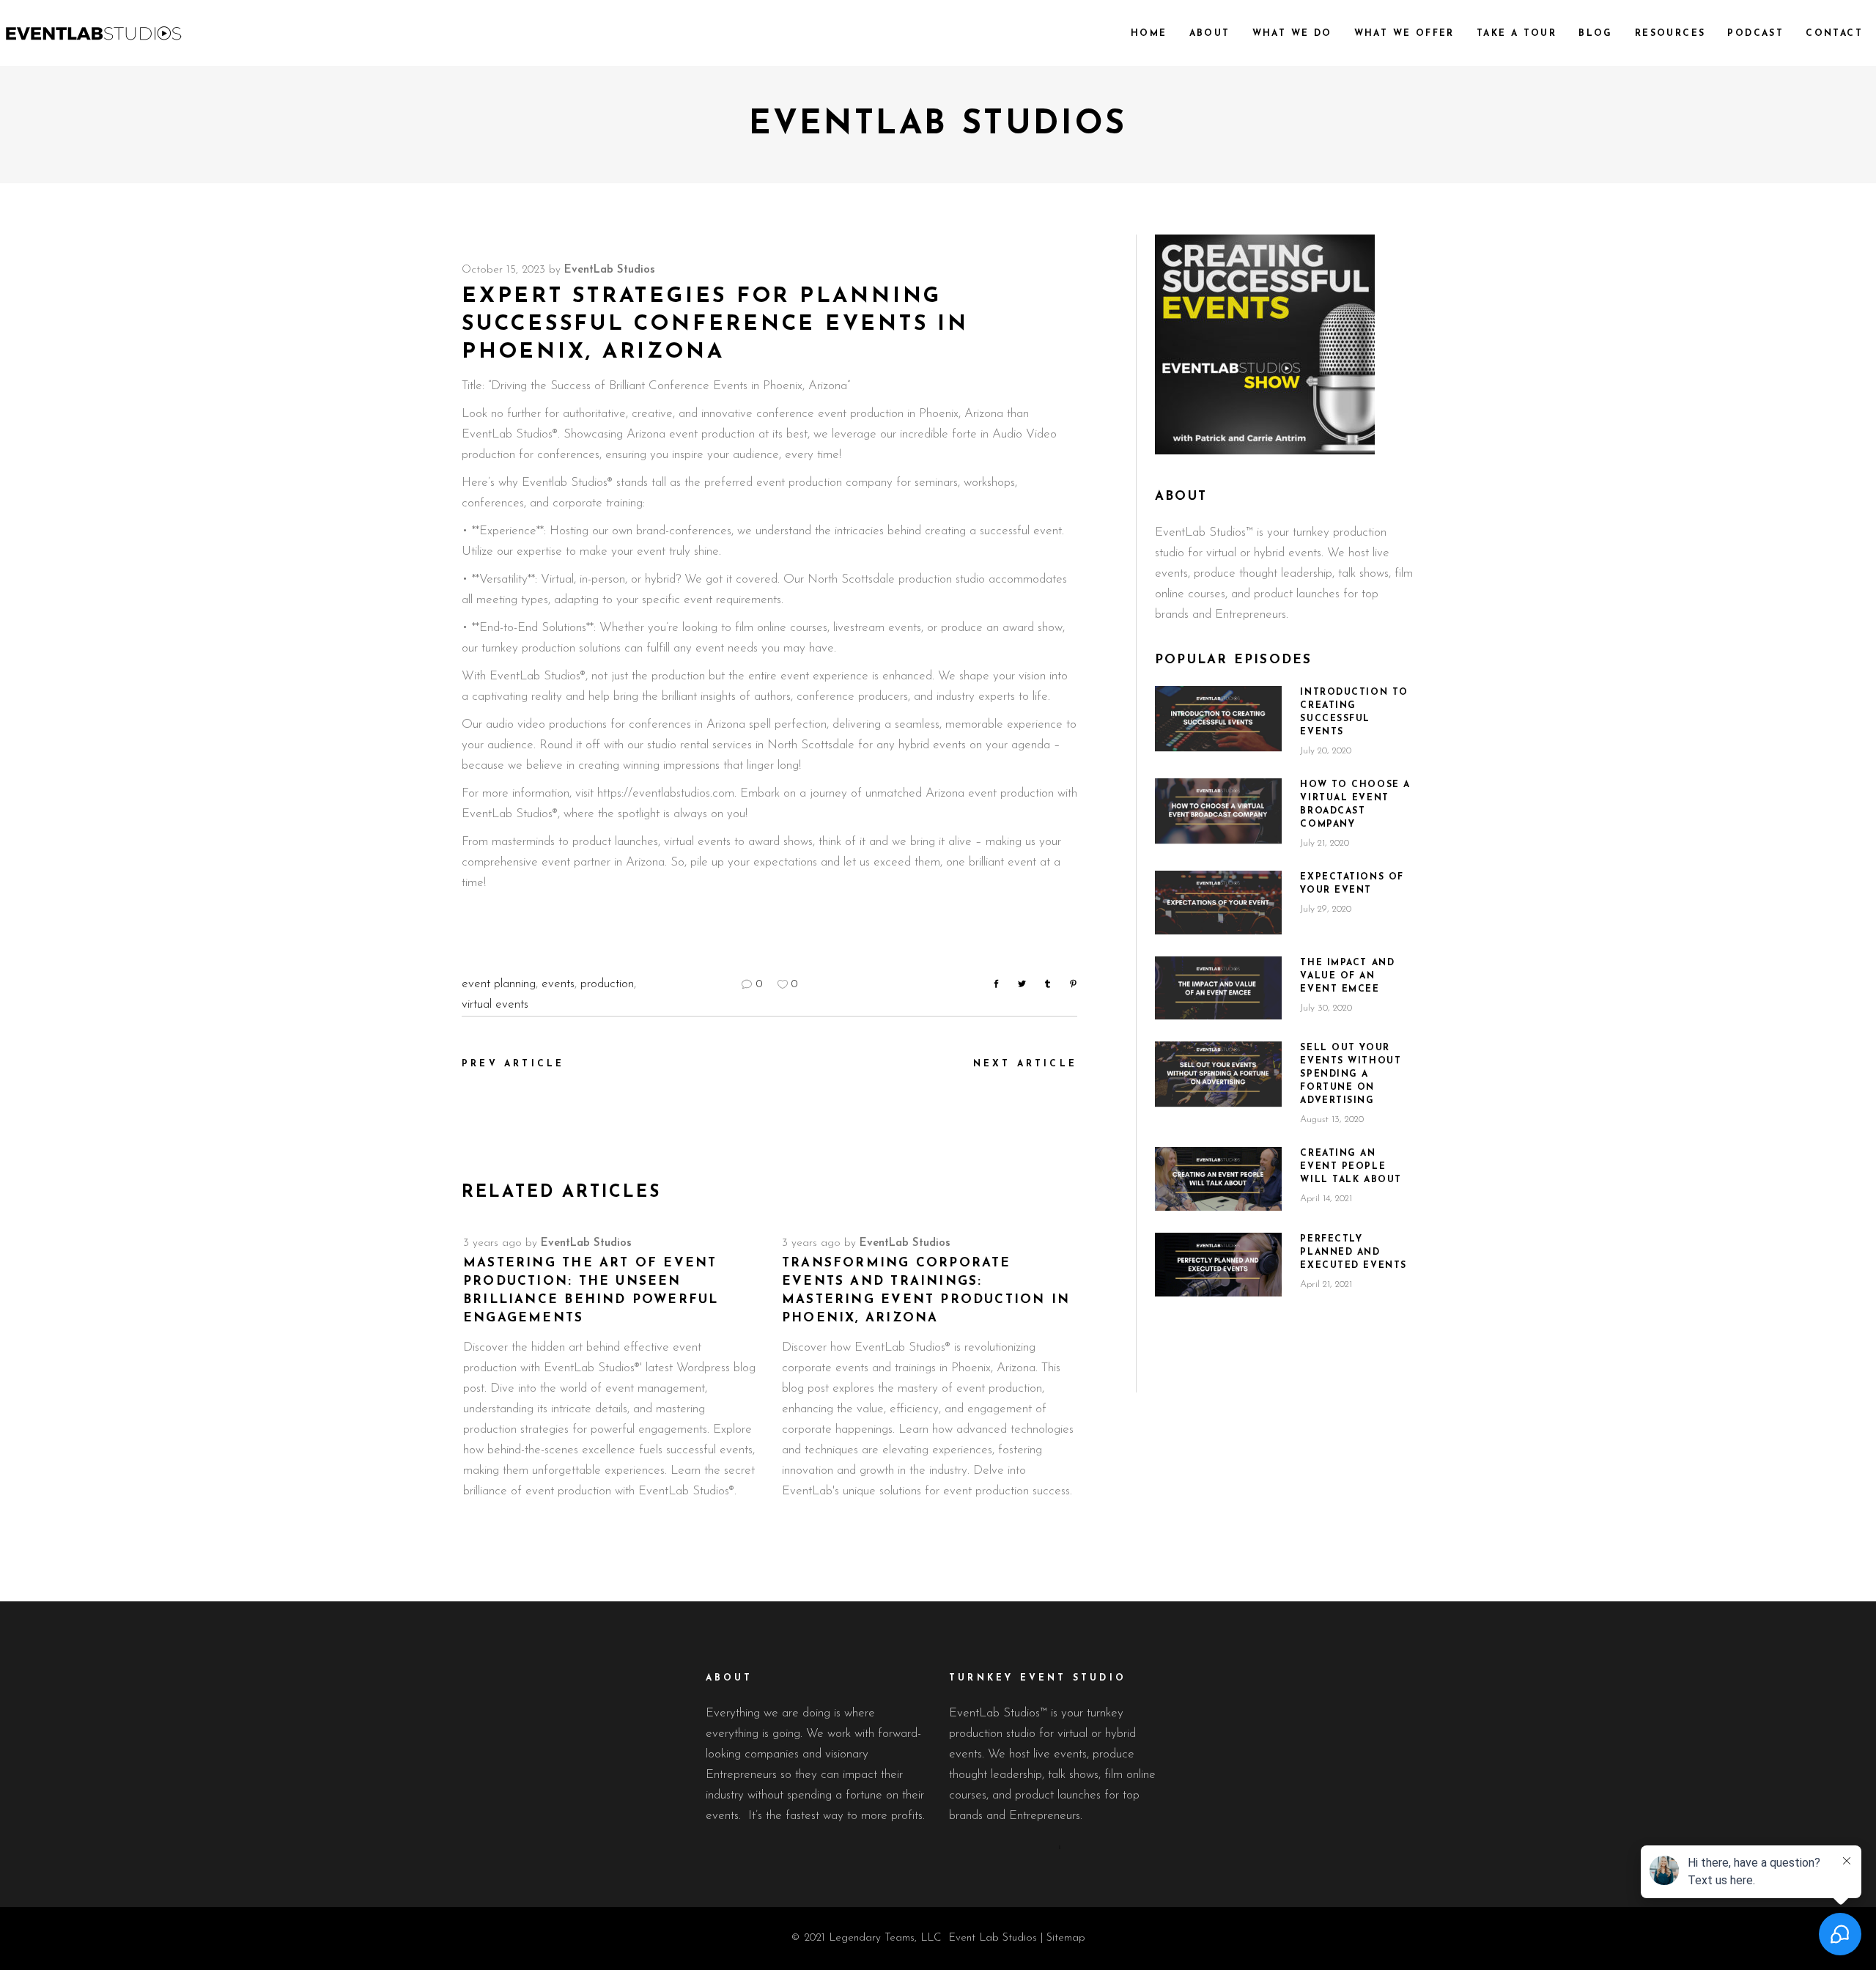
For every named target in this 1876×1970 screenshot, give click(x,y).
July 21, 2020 (1325, 843)
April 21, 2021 (1326, 1284)
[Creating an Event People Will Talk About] (1218, 1179)
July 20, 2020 (1326, 751)
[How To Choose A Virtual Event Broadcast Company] (1218, 810)
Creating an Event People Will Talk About (1351, 1167)
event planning (499, 984)
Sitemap (1066, 1938)
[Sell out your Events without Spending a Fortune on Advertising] (1218, 1073)
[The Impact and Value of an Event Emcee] (1218, 988)
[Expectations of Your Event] (1218, 903)
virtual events (495, 1004)
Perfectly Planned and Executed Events (1353, 1253)
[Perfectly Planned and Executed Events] (1218, 1265)
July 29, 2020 (1326, 909)
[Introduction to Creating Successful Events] (1218, 718)
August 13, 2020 (1332, 1119)
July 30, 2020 (1326, 1008)
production (607, 984)
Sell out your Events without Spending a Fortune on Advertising (1351, 1074)
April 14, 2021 (1326, 1199)
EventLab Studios (610, 270)
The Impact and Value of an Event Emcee (1347, 976)
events (558, 984)
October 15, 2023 (503, 270)
